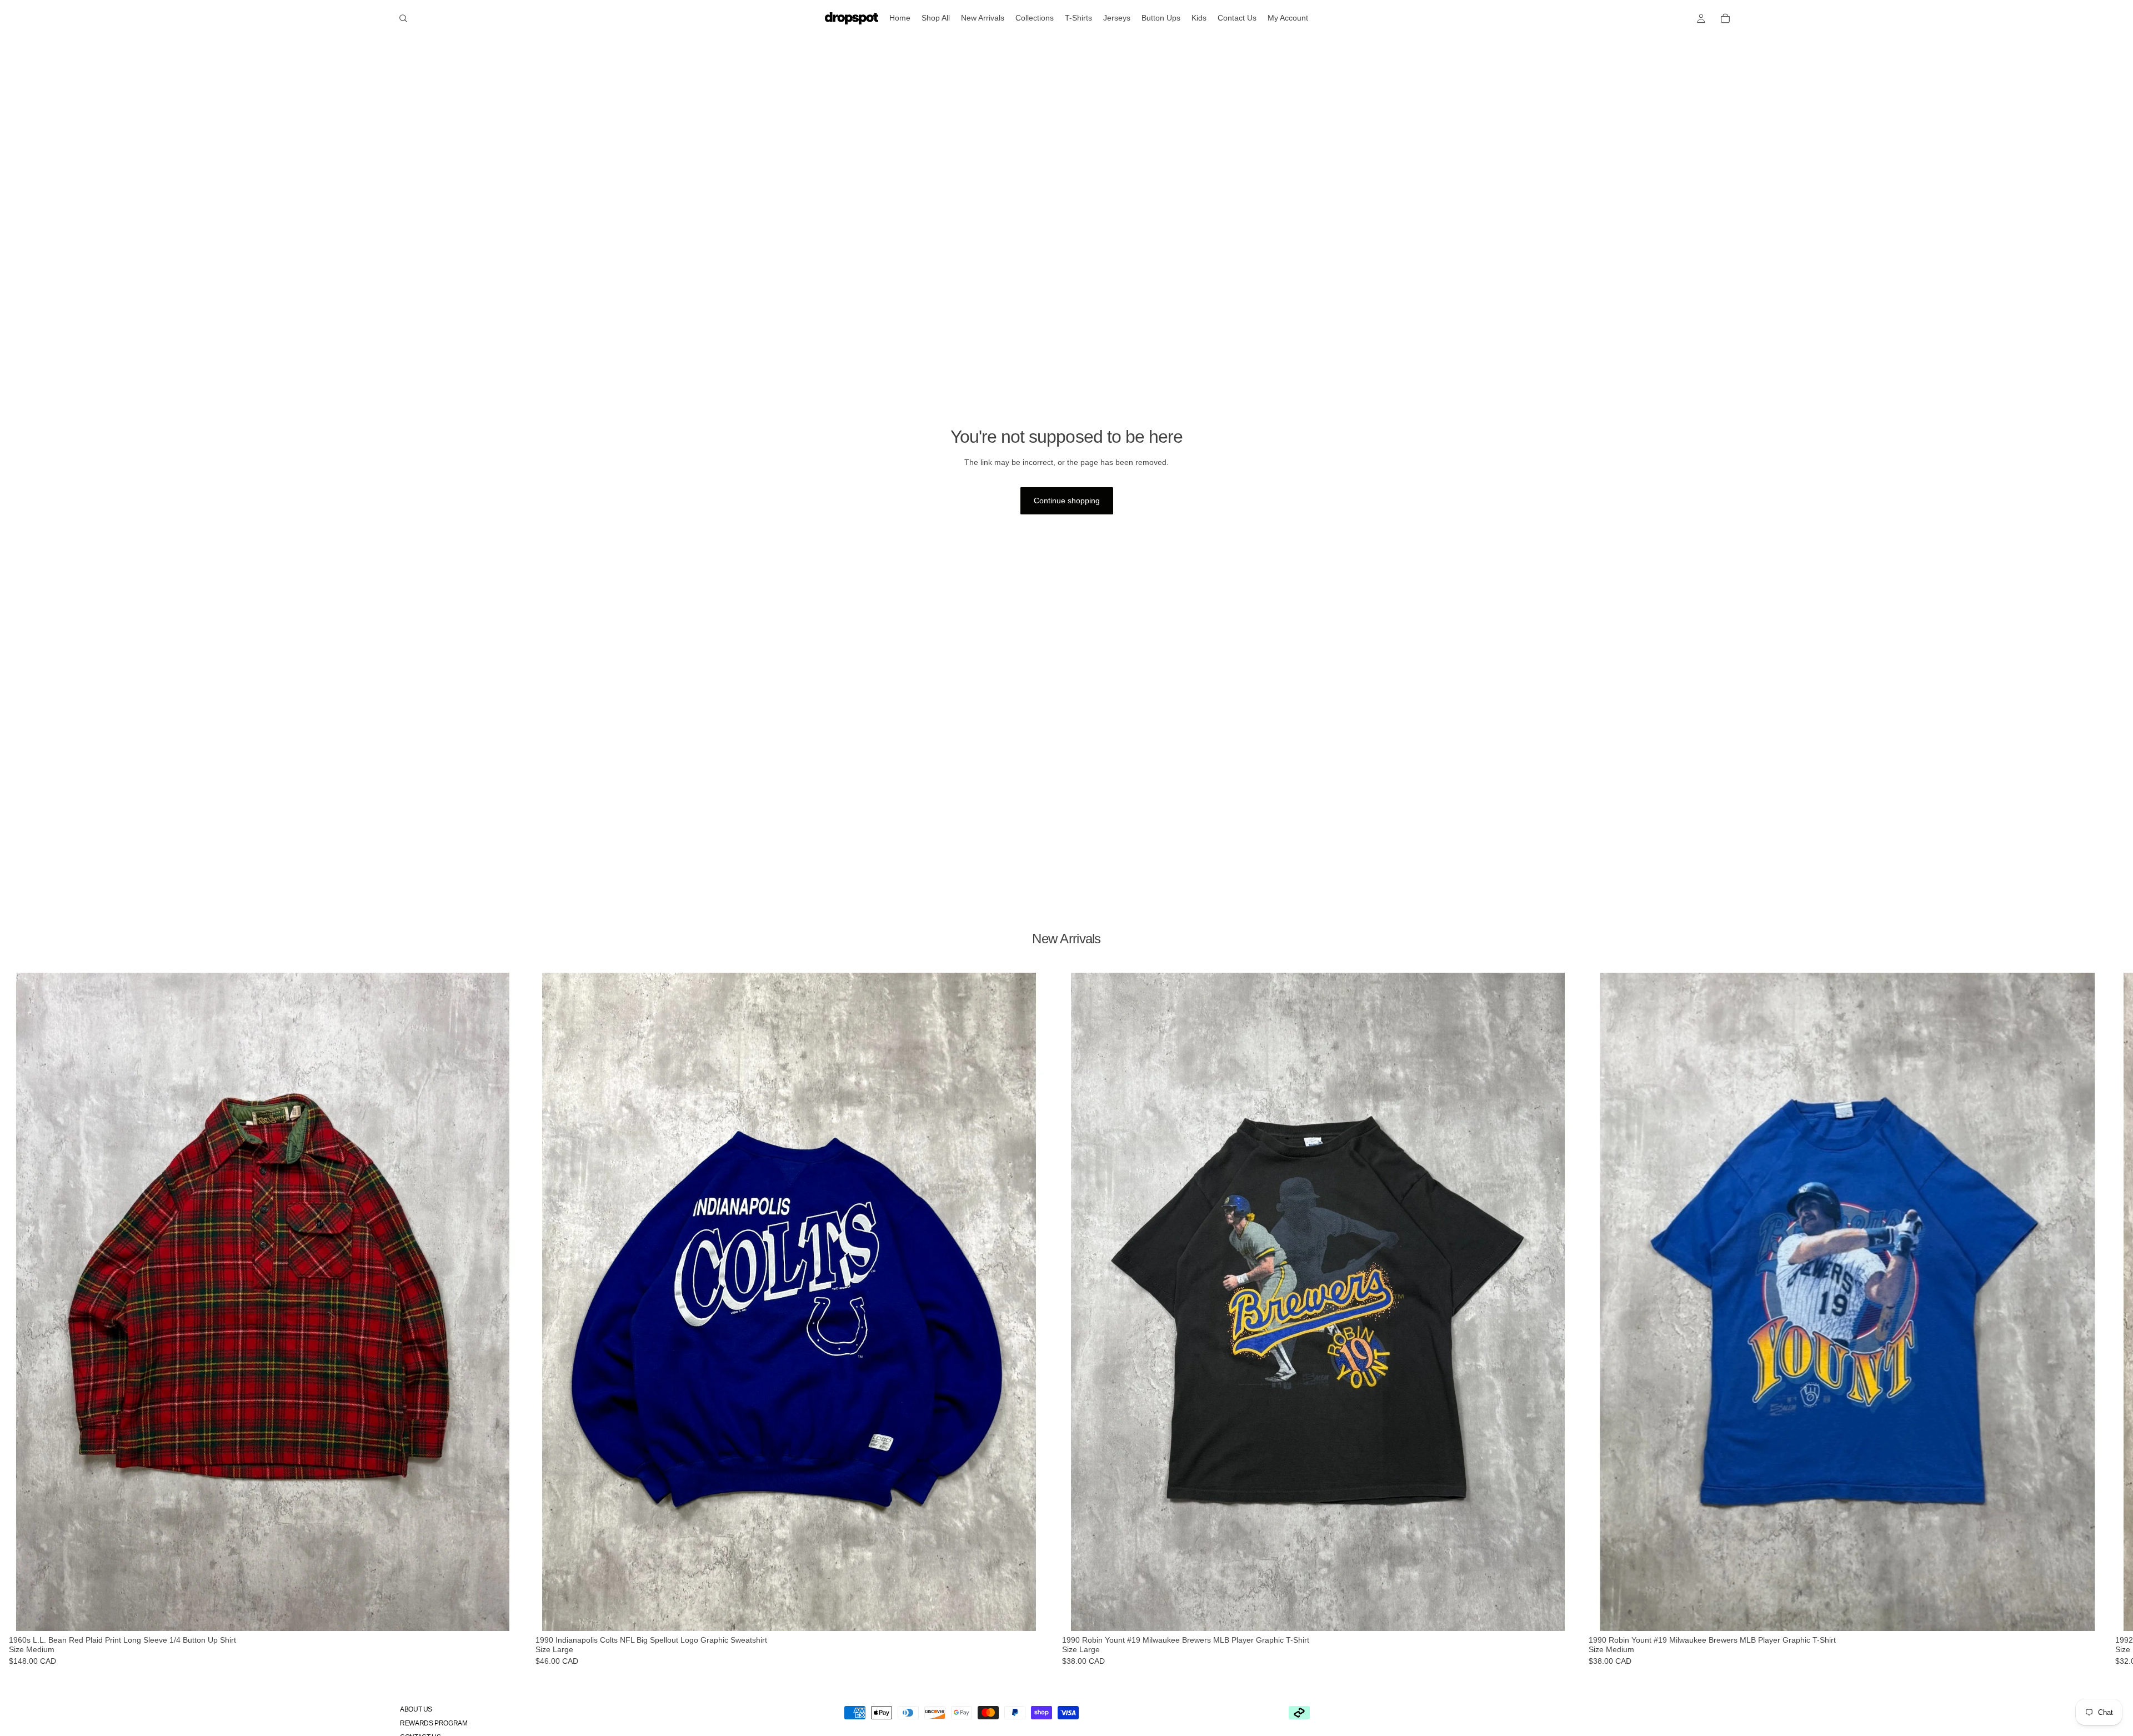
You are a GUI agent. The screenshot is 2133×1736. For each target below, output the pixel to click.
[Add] (509, 1614)
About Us (416, 1709)
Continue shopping (1067, 501)
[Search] (403, 18)
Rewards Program (434, 1723)
